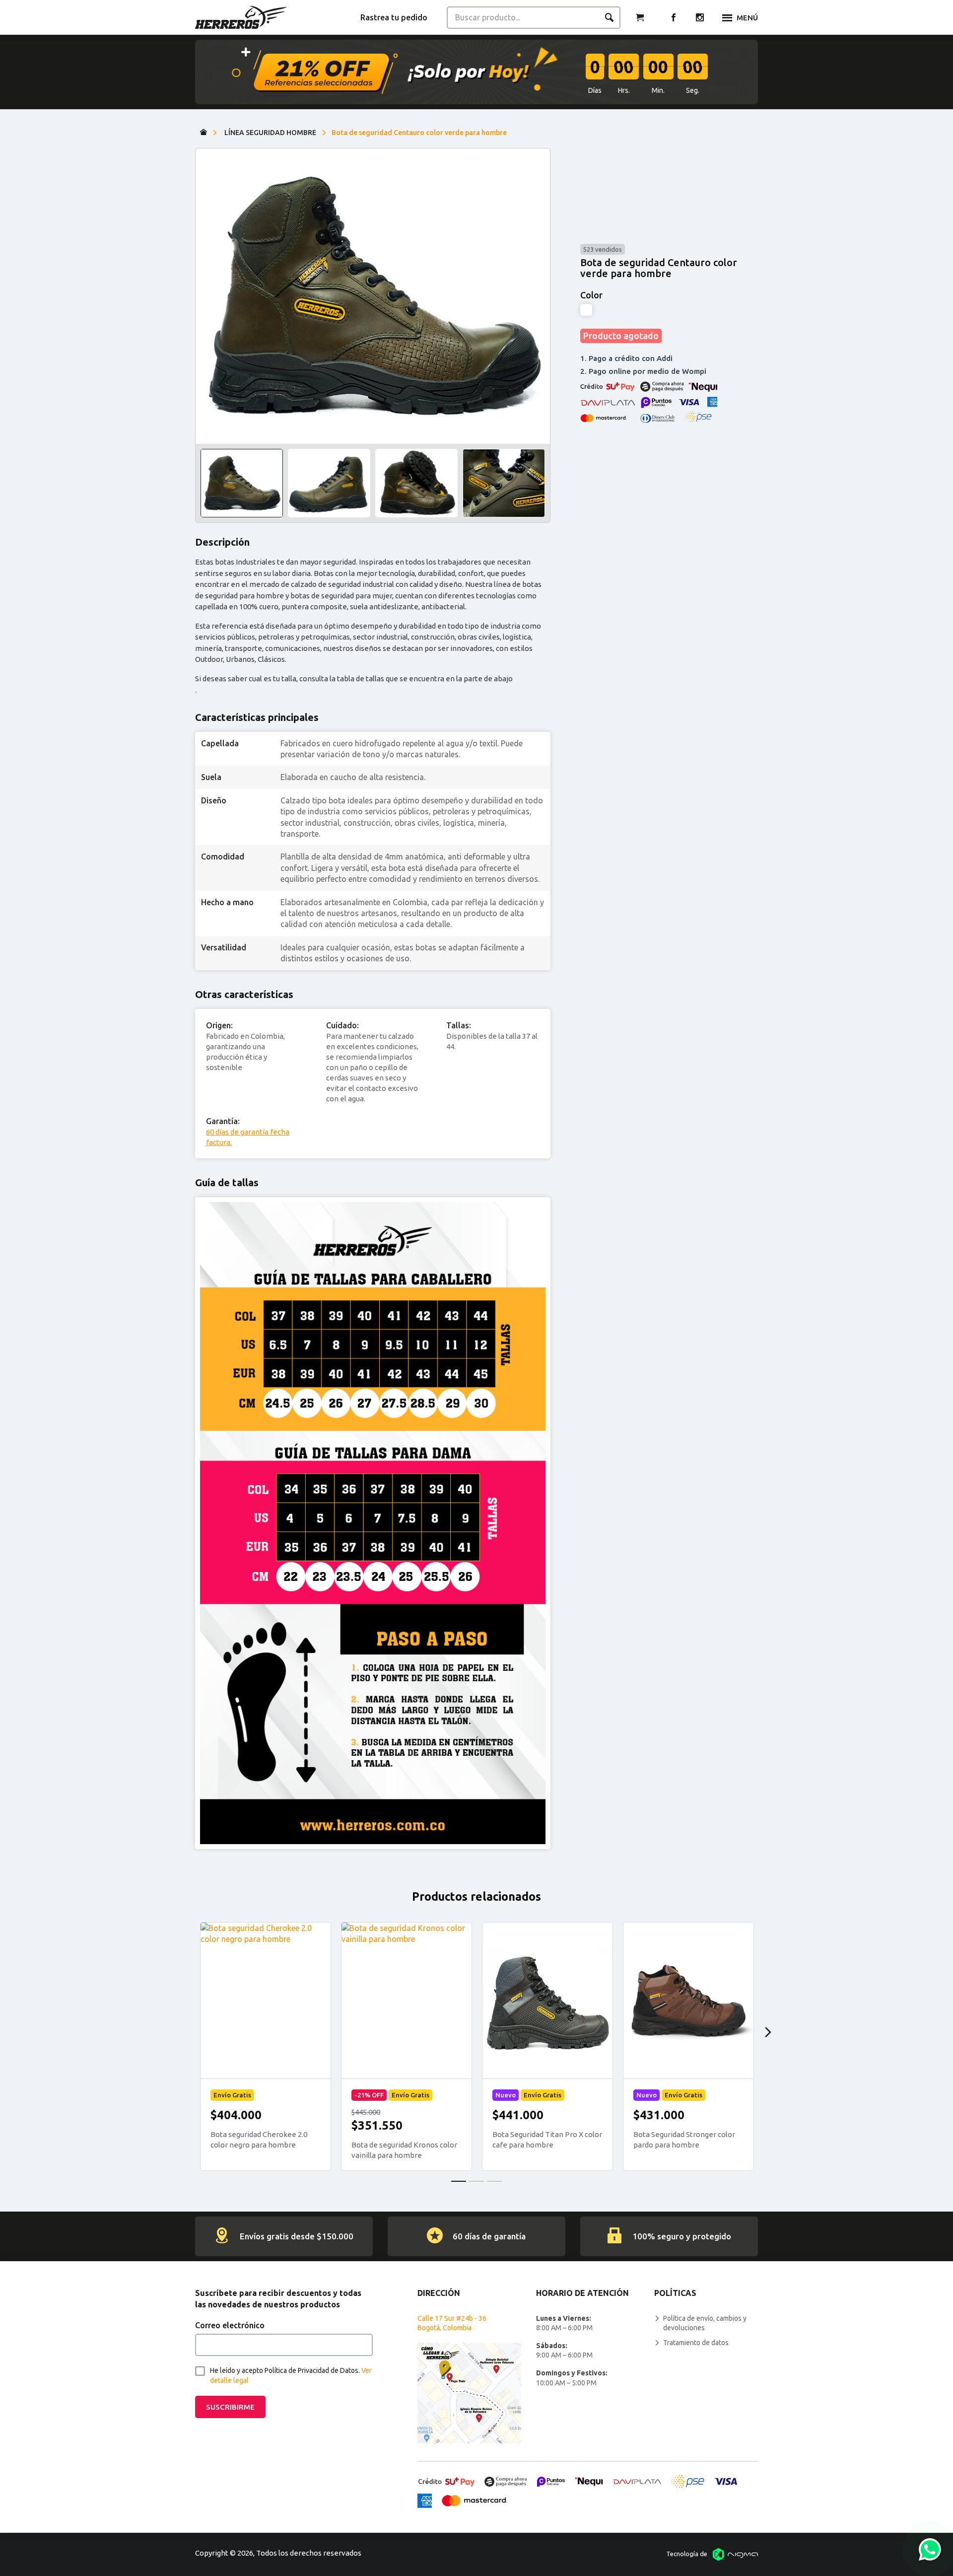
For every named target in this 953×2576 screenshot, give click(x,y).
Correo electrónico (230, 2325)
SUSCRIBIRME (230, 2407)
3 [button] (494, 2181)
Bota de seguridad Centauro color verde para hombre (419, 133)
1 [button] (459, 2181)
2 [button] (476, 2181)
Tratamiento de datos (696, 2343)
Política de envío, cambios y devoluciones (705, 2323)
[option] (373, 296)
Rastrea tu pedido (394, 17)
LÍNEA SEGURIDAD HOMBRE (270, 133)
